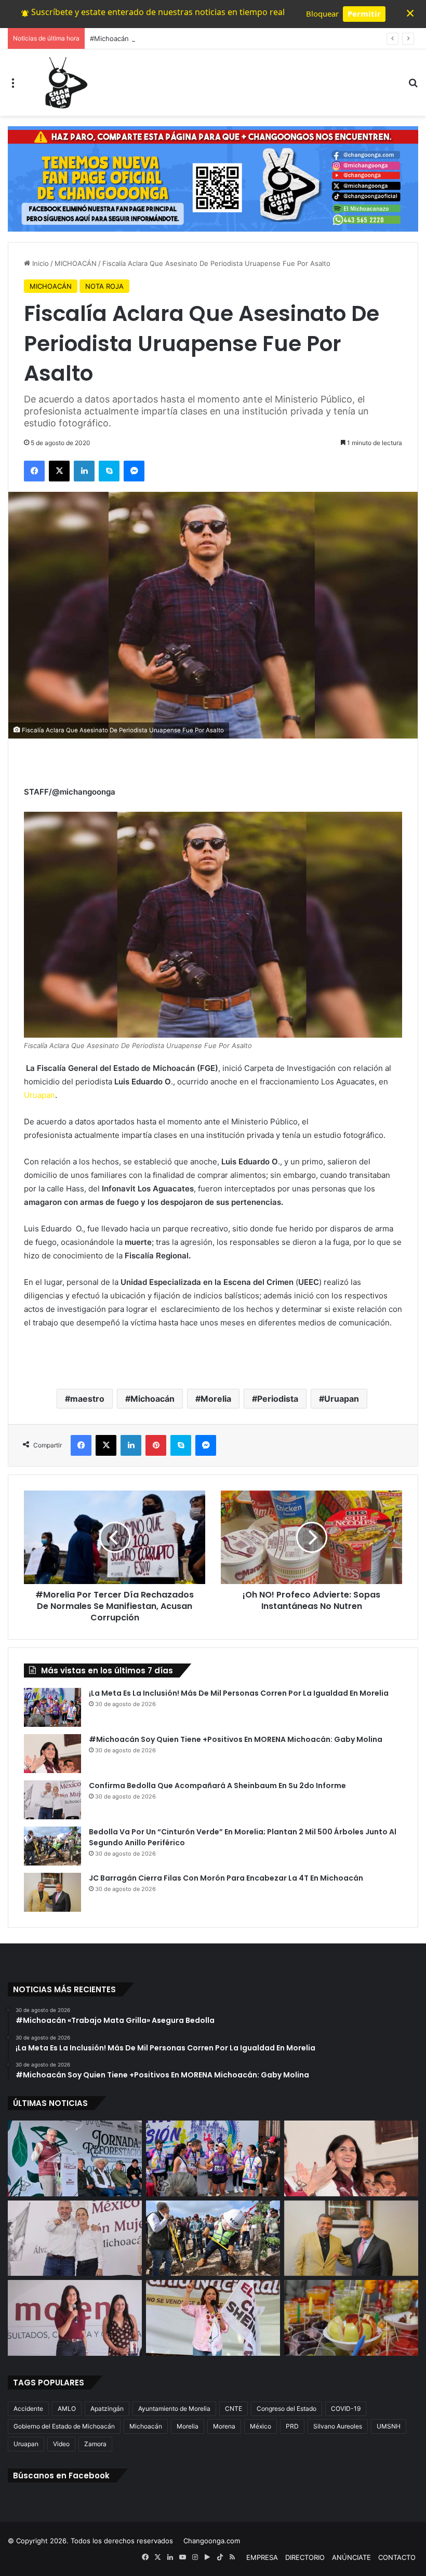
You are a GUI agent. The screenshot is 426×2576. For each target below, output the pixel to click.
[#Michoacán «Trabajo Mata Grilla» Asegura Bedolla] (75, 2158)
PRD (292, 2426)
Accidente (28, 2409)
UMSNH (389, 2426)
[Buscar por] (413, 86)
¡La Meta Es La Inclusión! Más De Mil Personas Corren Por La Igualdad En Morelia (239, 1693)
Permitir (364, 14)
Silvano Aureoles (338, 2426)
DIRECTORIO (305, 2557)
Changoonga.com (212, 2541)
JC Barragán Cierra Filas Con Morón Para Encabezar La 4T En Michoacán (226, 1878)
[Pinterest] (156, 1445)
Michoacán (152, 1399)
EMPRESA (262, 2557)
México (261, 2426)
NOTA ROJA (104, 286)
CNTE (234, 2409)
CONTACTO (397, 2557)
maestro (87, 1399)
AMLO (67, 2409)
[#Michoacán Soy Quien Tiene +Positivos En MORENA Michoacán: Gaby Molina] (52, 1754)
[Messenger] (134, 471)
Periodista (278, 1399)
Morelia (216, 1399)
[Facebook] (34, 471)
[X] (59, 471)
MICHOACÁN (76, 263)
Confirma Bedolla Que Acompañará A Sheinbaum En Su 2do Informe (217, 1786)
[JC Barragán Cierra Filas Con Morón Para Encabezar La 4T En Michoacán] (52, 1892)
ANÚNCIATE (351, 2557)
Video (61, 2444)
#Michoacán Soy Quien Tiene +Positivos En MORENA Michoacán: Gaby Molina (217, 38)
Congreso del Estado (287, 2409)
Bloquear (322, 14)
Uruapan (39, 1095)
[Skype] (109, 471)
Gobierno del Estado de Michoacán (64, 2426)
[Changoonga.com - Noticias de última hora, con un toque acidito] (64, 83)
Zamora (95, 2444)
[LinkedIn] (84, 471)
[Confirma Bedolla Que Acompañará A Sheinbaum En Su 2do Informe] (52, 1800)
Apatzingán (107, 2409)
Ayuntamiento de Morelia (174, 2409)
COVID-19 (346, 2409)
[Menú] (13, 86)
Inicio (39, 263)
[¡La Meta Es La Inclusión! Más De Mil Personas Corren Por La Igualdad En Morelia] (52, 1707)
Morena (224, 2426)
